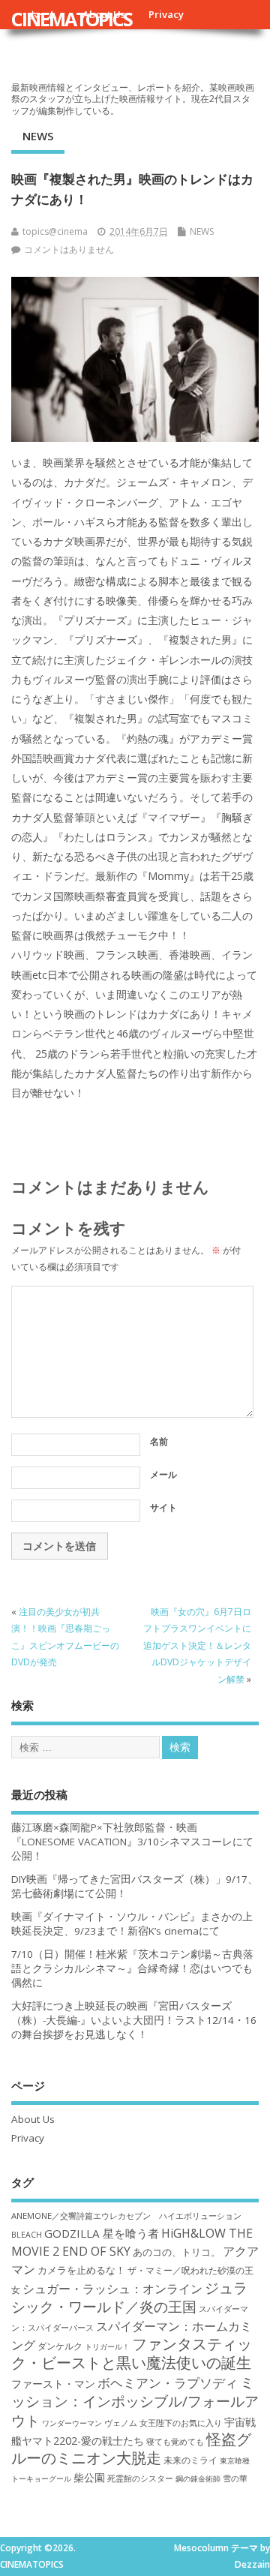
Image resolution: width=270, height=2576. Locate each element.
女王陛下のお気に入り (181, 2423)
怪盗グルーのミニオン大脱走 (131, 2448)
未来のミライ (190, 2460)
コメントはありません (69, 249)
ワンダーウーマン (72, 2423)
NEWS (38, 136)
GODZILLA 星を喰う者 (102, 2233)
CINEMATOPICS (72, 19)
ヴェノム (121, 2423)
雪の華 (235, 2478)
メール (163, 1474)
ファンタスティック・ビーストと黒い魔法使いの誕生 (132, 2353)
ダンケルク (60, 2346)
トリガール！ (107, 2346)
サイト (163, 1507)
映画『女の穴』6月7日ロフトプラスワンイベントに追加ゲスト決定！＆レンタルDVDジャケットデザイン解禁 (197, 1645)
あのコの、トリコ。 (177, 2252)
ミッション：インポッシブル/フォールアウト (135, 2401)
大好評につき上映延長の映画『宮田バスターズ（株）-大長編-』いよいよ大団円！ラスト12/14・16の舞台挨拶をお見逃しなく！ (134, 2020)
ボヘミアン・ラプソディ (168, 2383)
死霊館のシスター (140, 2478)
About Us (33, 2119)
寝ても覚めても (175, 2442)
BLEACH (27, 2235)
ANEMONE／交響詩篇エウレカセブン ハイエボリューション (126, 2216)
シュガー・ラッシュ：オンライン (112, 2289)
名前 (159, 1441)
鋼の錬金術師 (198, 2478)
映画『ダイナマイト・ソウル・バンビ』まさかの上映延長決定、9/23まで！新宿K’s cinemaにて (132, 1924)
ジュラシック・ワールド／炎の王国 (129, 2297)
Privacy (166, 14)
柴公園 (89, 2477)
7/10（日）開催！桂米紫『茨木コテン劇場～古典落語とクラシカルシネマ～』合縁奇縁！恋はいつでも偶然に (132, 1968)
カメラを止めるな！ (81, 2270)
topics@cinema (55, 231)
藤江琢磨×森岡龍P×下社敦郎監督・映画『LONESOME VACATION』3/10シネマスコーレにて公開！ (132, 1842)
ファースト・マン (53, 2384)
